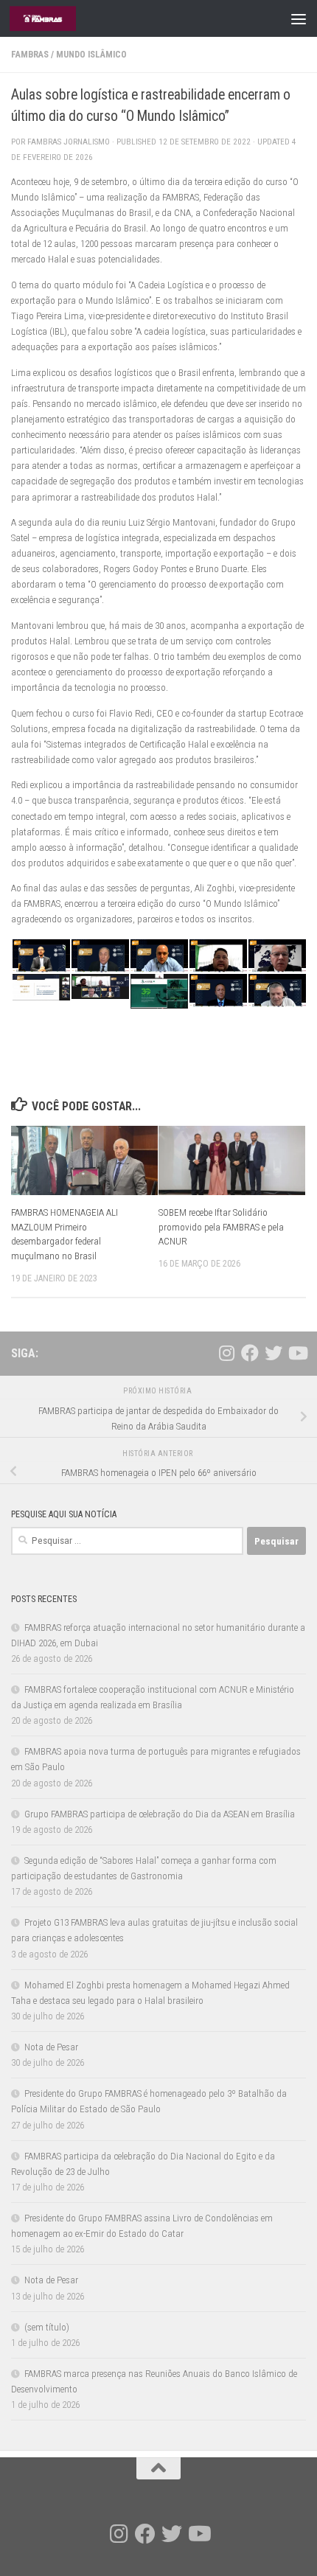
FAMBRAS (30, 55)
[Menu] (299, 18)
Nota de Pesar (51, 2047)
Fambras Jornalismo (69, 142)
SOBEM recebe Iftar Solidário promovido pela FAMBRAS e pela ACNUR (221, 1227)
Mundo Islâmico (91, 55)
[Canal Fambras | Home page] (54, 18)
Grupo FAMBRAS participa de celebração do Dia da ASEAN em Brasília (160, 1814)
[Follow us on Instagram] (226, 1353)
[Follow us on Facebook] (250, 1353)
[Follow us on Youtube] (297, 1353)
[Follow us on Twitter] (274, 1353)
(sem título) (47, 2327)
